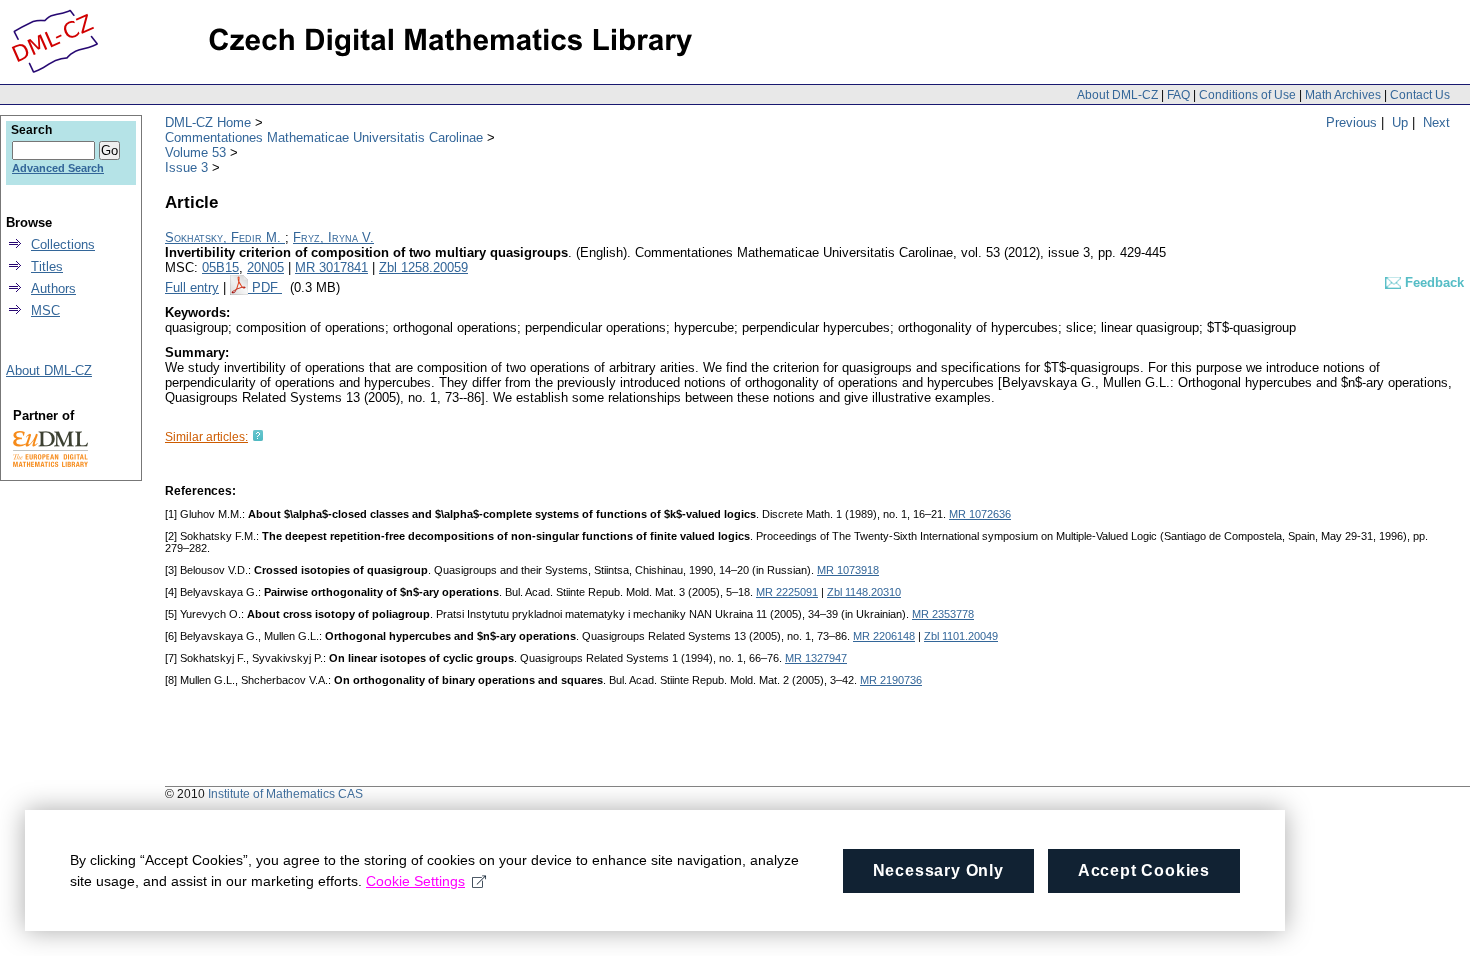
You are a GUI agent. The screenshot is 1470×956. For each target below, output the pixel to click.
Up (1400, 122)
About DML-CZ (1117, 95)
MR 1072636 (980, 514)
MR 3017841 (331, 267)
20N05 (265, 267)
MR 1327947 (816, 658)
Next (1436, 122)
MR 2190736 (891, 680)
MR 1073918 (848, 570)
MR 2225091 (787, 592)
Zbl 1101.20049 (961, 636)
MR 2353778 (943, 614)
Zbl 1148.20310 (864, 592)
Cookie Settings (415, 881)
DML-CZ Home (208, 122)
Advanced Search (58, 168)
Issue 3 (186, 167)
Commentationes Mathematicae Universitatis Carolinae (324, 137)
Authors (53, 288)
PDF (267, 287)
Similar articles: (206, 437)
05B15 (220, 267)
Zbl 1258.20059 (423, 267)
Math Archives (1343, 95)
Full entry (192, 287)
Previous (1351, 122)
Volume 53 (195, 152)
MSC (45, 310)
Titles (47, 266)
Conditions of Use (1247, 95)
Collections (63, 244)
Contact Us (1420, 95)
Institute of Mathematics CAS (285, 794)
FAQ (1178, 95)
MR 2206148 (884, 636)
